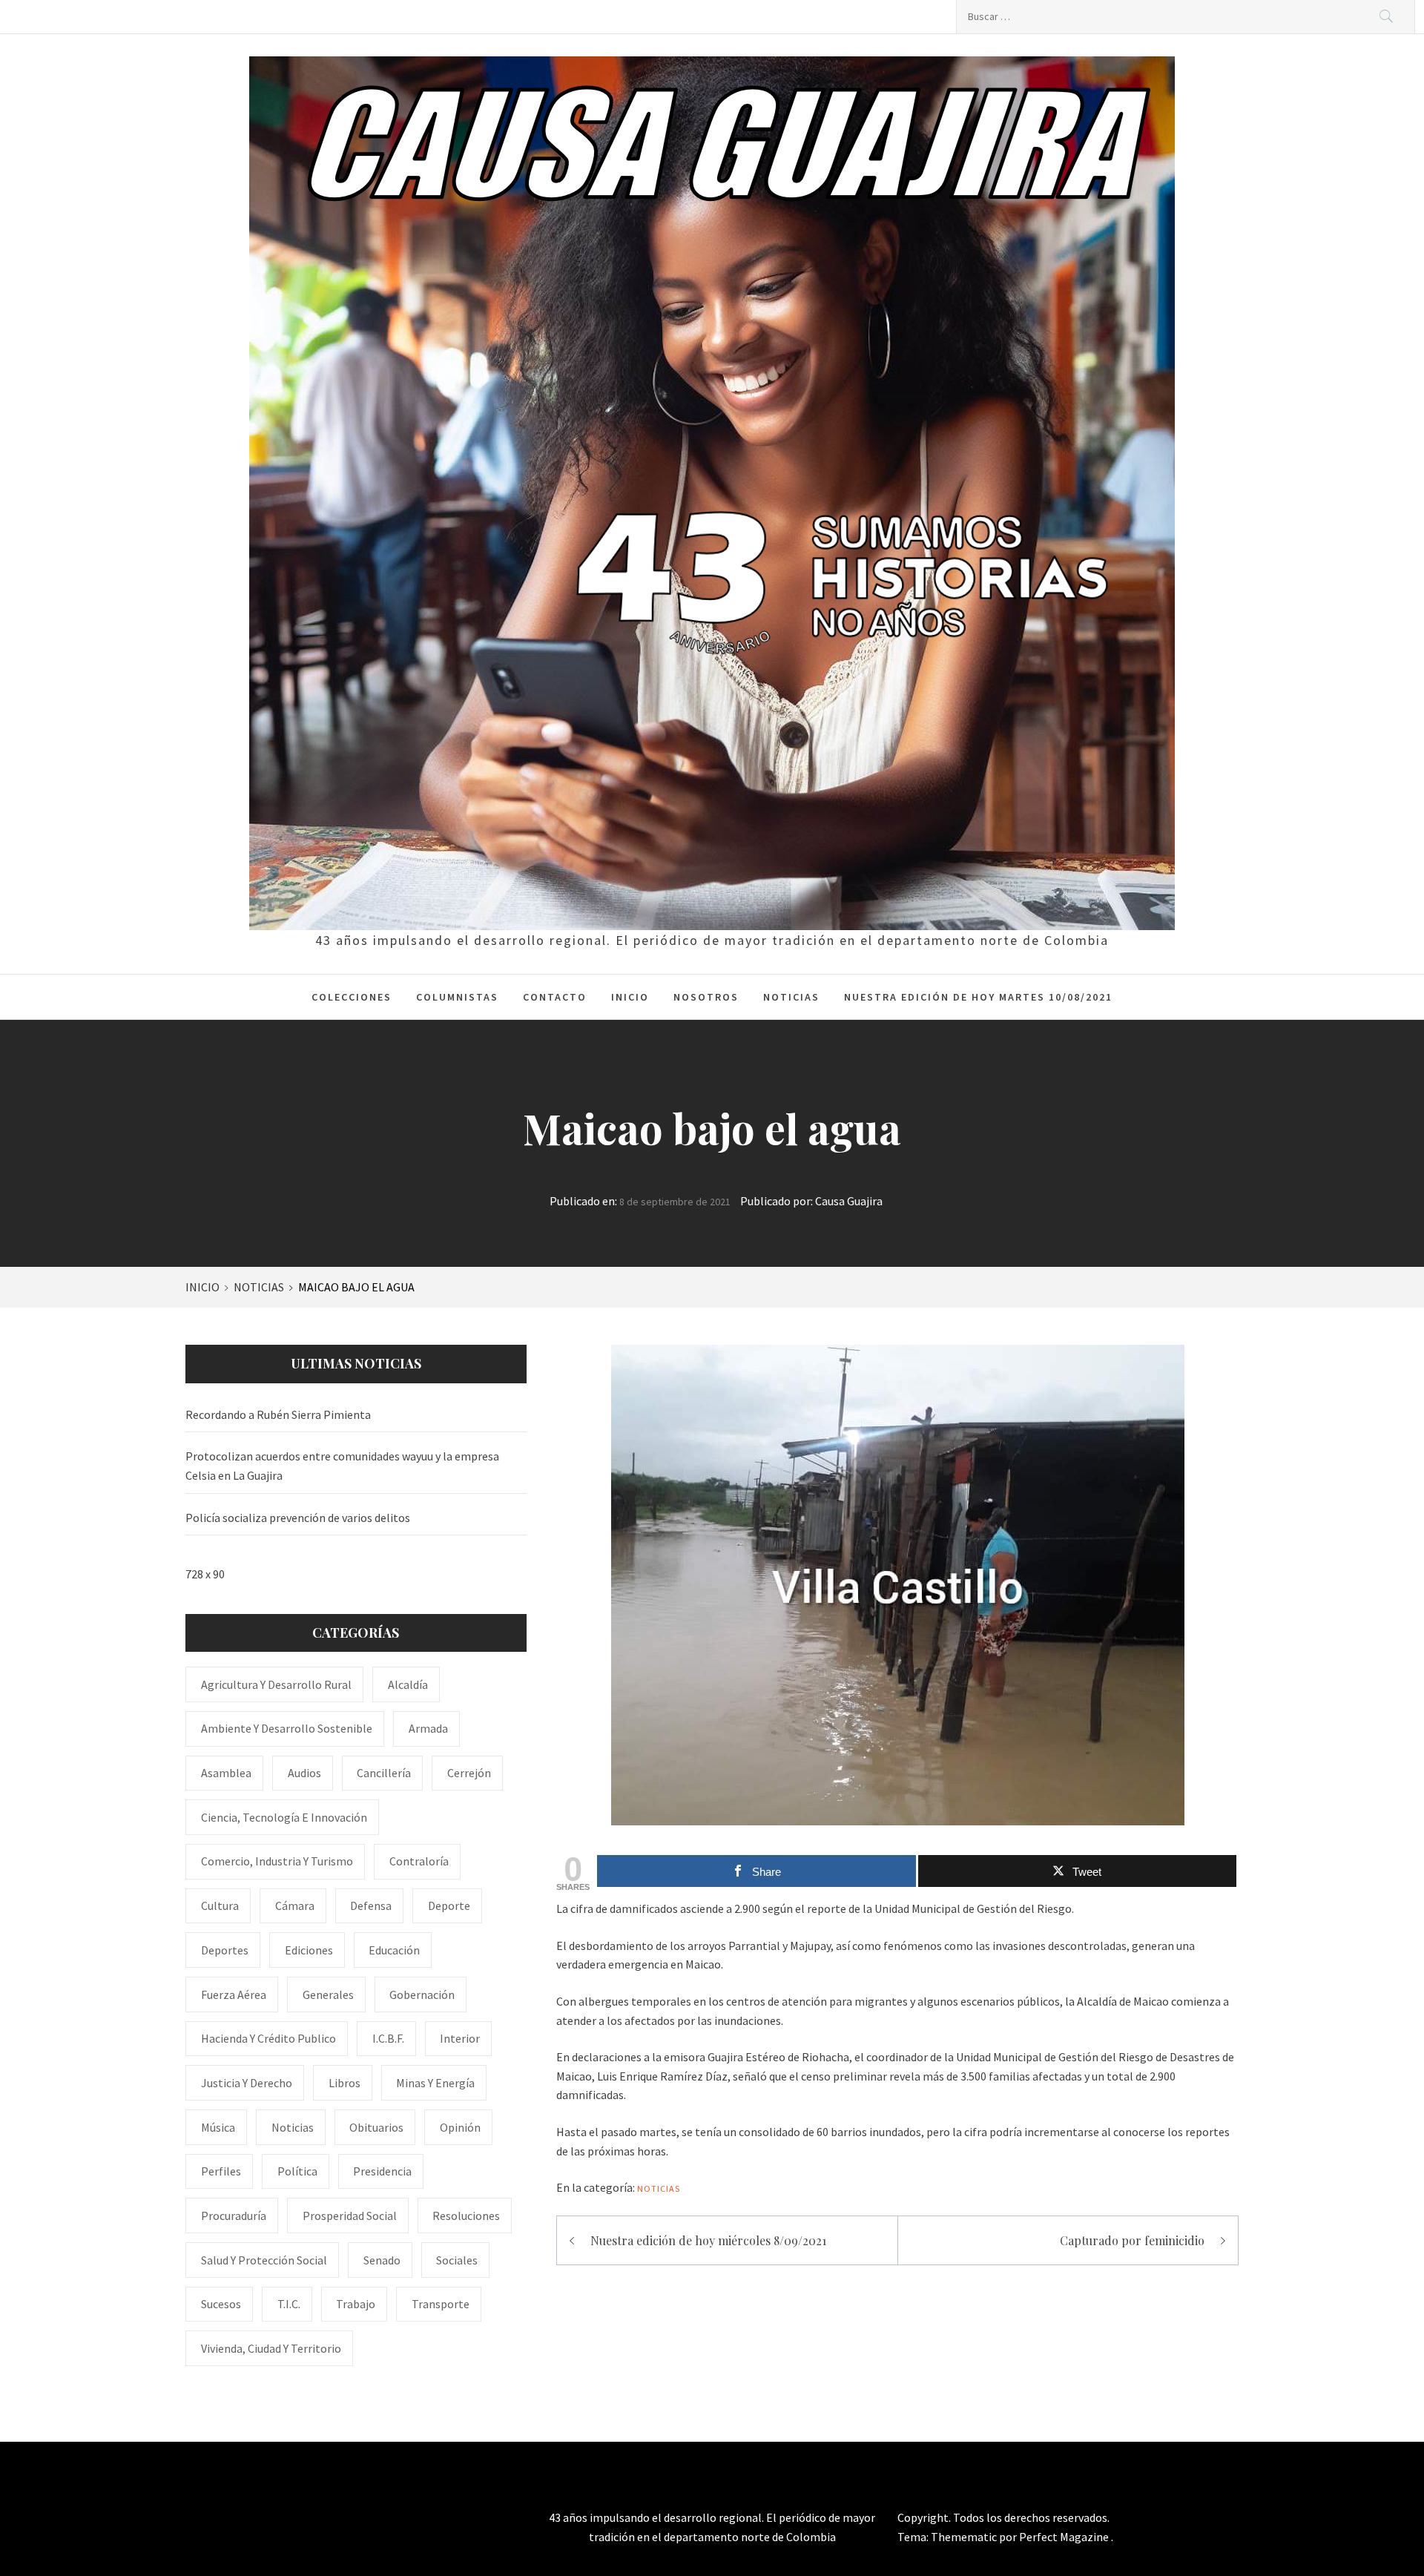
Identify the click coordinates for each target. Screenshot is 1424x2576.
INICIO (630, 997)
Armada (428, 1728)
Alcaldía (408, 1684)
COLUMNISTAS (457, 997)
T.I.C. (289, 2304)
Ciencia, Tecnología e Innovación (284, 1817)
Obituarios (376, 2127)
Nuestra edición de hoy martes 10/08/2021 (978, 997)
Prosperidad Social (350, 2216)
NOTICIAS (791, 997)
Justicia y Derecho (247, 2083)
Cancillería (384, 1773)
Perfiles (221, 2171)
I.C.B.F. (388, 2038)
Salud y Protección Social (264, 2260)
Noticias (659, 2188)
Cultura (220, 1905)
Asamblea (226, 1773)
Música (218, 2127)
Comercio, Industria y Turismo (277, 1861)
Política (297, 2171)
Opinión (460, 2127)
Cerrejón (469, 1773)
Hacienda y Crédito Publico (268, 2038)
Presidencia (382, 2171)
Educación (394, 1950)
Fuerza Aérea (234, 1994)
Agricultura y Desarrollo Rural (276, 1684)
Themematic (965, 2537)
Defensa (371, 1905)
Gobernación (422, 1994)
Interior (460, 2038)
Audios (304, 1773)
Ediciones (309, 1950)
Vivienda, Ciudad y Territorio (271, 2348)
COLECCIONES (352, 997)
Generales (328, 1994)
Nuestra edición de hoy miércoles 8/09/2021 (708, 2240)
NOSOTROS (706, 997)
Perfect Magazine (1065, 2537)
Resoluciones (466, 2216)
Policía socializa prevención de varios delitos (298, 1518)
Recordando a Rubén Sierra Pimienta (278, 1414)
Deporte (449, 1905)
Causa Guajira (849, 1201)
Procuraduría (234, 2216)
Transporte (441, 2304)
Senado (382, 2260)
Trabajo (356, 2304)
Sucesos (221, 2304)
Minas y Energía (435, 2083)
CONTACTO (555, 997)
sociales (457, 2260)
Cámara (295, 1905)
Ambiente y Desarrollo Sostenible (287, 1728)
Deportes (225, 1950)
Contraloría (419, 1861)
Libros (345, 2083)
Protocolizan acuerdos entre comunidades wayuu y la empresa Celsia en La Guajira (342, 1466)
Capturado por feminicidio (1132, 2240)
